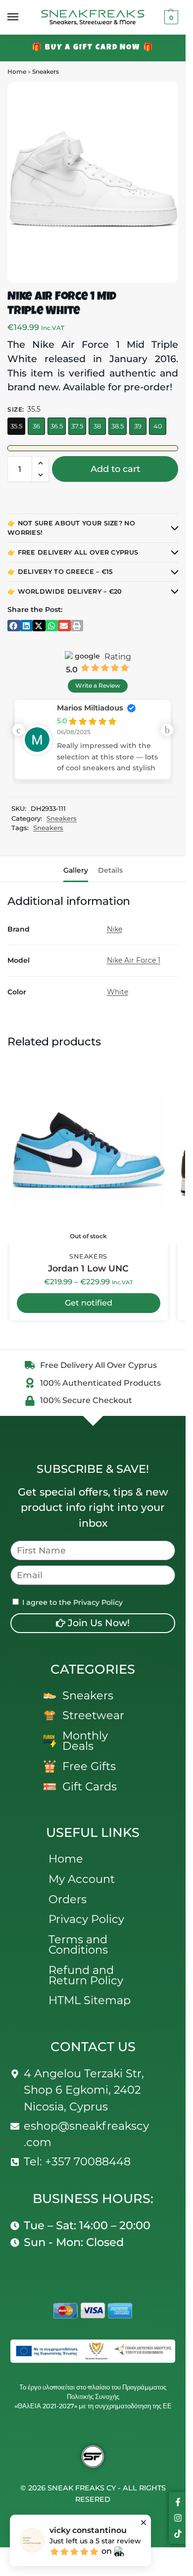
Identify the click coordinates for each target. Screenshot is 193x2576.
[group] (93, 740)
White (118, 992)
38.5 (118, 426)
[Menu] (22, 17)
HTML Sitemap (90, 2000)
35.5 (16, 426)
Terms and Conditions (78, 1944)
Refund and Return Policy (86, 1975)
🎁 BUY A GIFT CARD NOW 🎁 (93, 48)
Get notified (89, 1303)
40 (158, 426)
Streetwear (93, 1715)
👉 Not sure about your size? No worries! (71, 528)
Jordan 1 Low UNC (88, 1268)
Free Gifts (89, 1766)
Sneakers (46, 71)
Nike (115, 929)
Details (110, 870)
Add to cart (115, 469)
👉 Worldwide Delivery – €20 (65, 591)
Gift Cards (90, 1786)
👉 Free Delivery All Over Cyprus (73, 552)
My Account (82, 1879)
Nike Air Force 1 (134, 960)
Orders (68, 1899)
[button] (170, 17)
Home (17, 71)
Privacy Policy (86, 1919)
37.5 (77, 426)
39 (138, 426)
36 (36, 426)
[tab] (76, 869)
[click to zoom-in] (93, 182)
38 (97, 426)
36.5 (57, 426)
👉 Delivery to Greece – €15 (60, 572)
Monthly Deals (85, 1741)
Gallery (76, 870)
